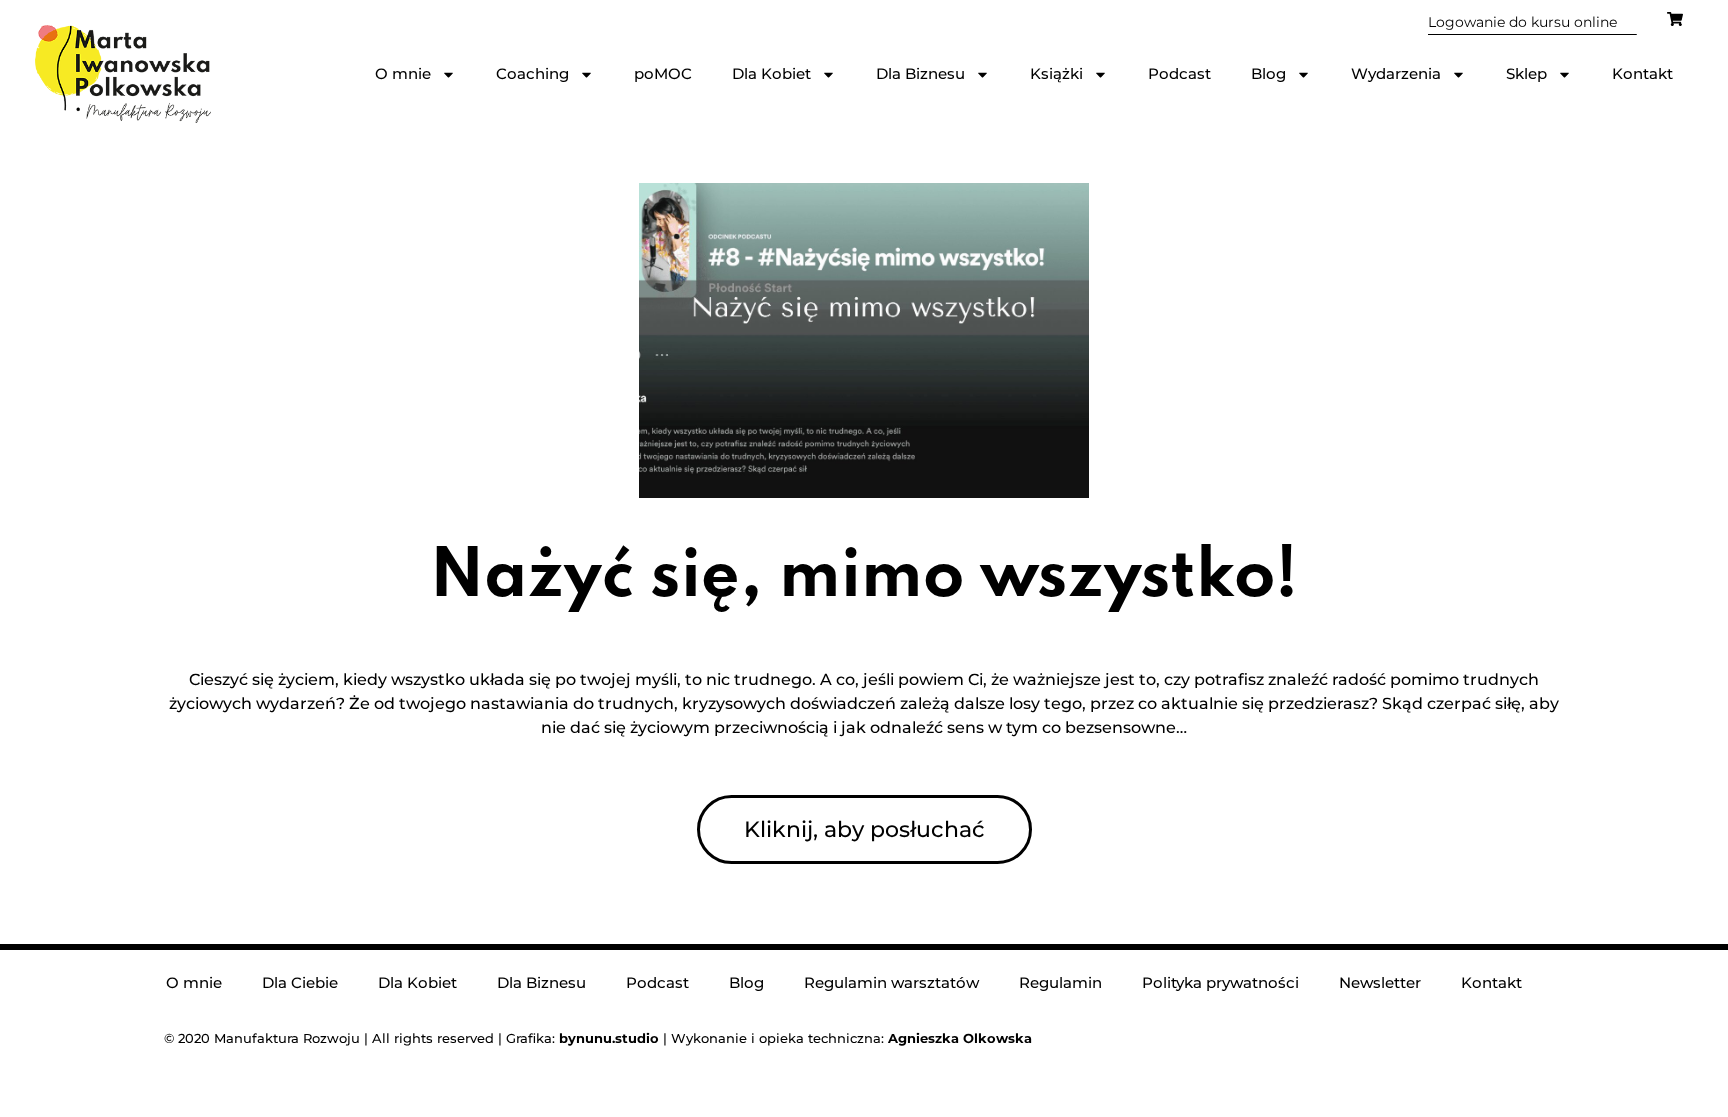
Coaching (532, 73)
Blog (1268, 73)
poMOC (663, 73)
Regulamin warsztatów (891, 982)
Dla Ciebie (300, 982)
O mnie (403, 73)
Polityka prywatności (1220, 982)
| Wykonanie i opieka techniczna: (723, 1038)
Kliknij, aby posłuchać (864, 829)
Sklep (1526, 73)
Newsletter (1380, 982)
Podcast (1179, 73)
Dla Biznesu (920, 73)
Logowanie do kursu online (1522, 22)
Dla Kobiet (771, 73)
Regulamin (1060, 982)
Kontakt (1642, 73)
